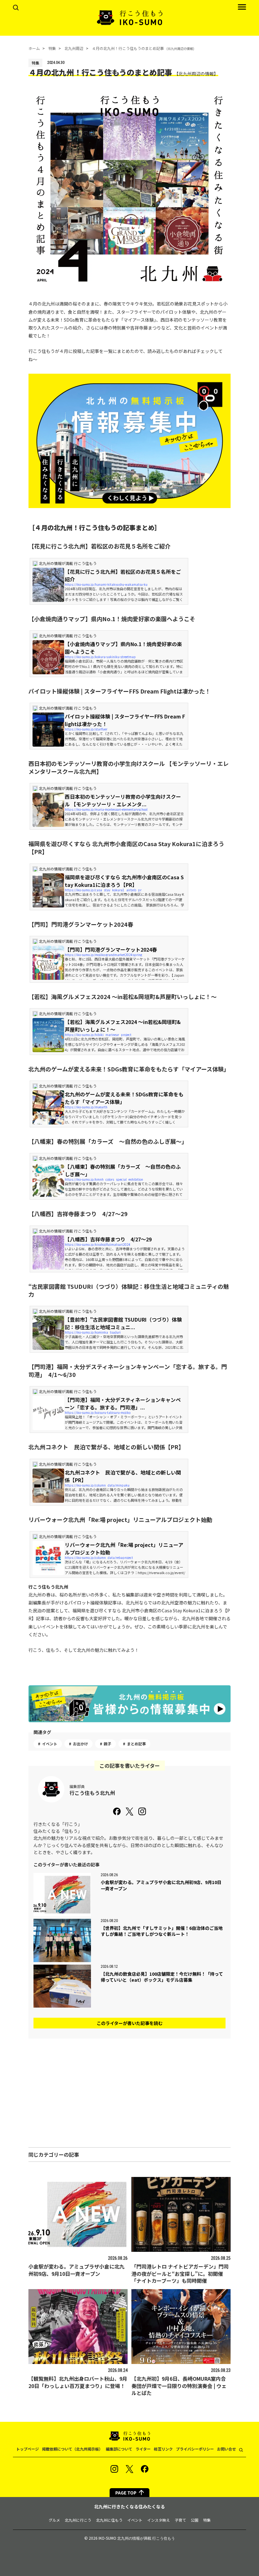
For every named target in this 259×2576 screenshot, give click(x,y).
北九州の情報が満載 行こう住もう (146, 2538)
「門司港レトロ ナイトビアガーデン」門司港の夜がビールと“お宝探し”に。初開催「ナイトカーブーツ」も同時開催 (180, 2273)
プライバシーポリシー (195, 2449)
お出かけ (81, 1744)
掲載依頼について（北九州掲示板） (72, 2449)
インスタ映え (159, 2520)
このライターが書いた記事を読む (130, 2023)
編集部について (119, 2449)
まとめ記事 (136, 1744)
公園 (195, 2520)
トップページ (27, 2449)
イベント (50, 1744)
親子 (107, 1744)
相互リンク (163, 2449)
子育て (180, 2520)
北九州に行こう (78, 2520)
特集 (207, 2520)
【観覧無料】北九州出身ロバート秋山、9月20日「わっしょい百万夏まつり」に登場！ (78, 2382)
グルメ (54, 2520)
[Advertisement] (129, 2093)
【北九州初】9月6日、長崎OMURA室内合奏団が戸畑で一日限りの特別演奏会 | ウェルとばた (179, 2386)
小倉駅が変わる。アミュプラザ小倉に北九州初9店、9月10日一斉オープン (76, 2270)
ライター (143, 2449)
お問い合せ (226, 2449)
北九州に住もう (109, 2520)
